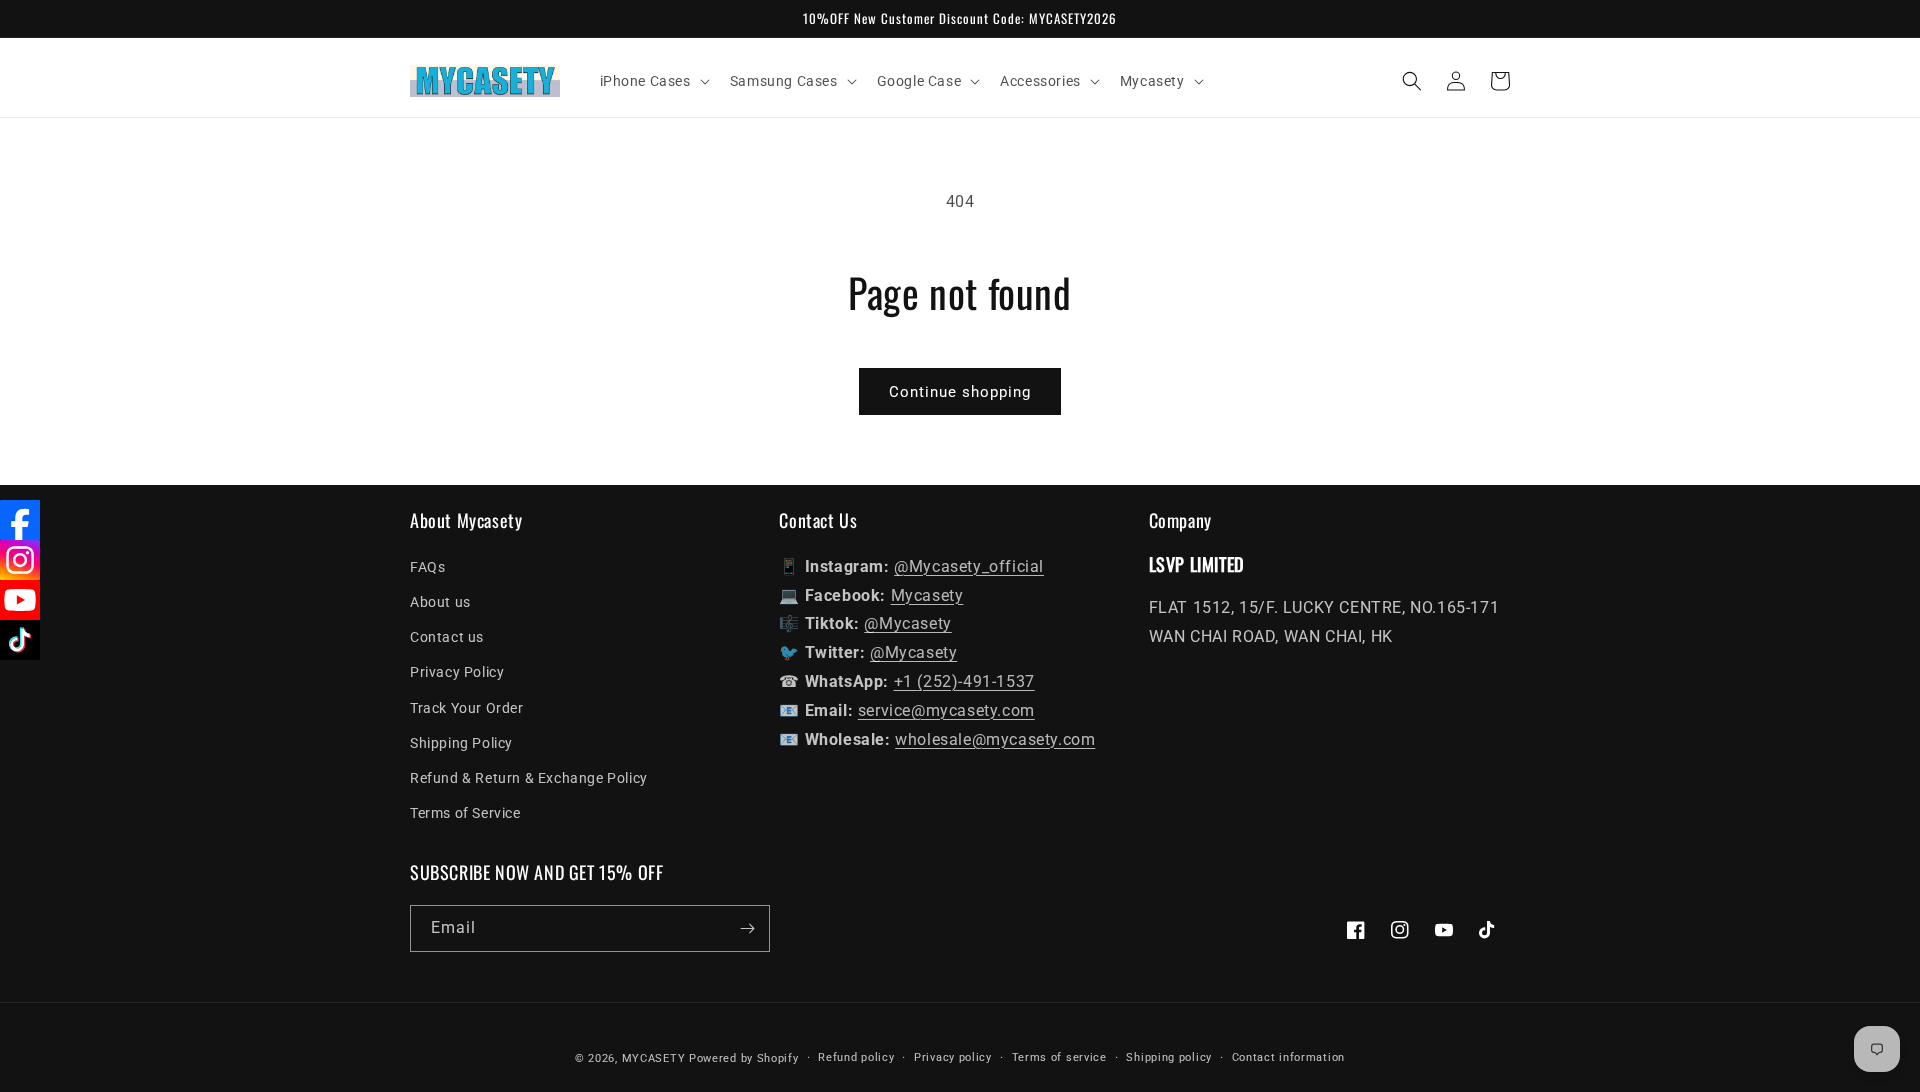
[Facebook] (20, 520)
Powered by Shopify (744, 1058)
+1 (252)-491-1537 (964, 681)
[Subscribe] (747, 928)
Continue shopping (960, 392)
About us (440, 602)
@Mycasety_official (969, 566)
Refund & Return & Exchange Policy (529, 778)
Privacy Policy (457, 672)
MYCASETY (654, 1058)
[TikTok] (20, 640)
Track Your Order (467, 708)
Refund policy (856, 1057)
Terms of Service (465, 813)
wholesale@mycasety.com (995, 739)
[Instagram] (20, 560)
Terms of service (1059, 1057)
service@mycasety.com (946, 710)
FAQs (427, 567)
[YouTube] (20, 600)
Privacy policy (953, 1057)
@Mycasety (907, 623)
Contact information (1288, 1057)
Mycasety (927, 595)
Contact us (447, 637)
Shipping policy (1169, 1057)
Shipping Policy (461, 743)
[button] (653, 81)
